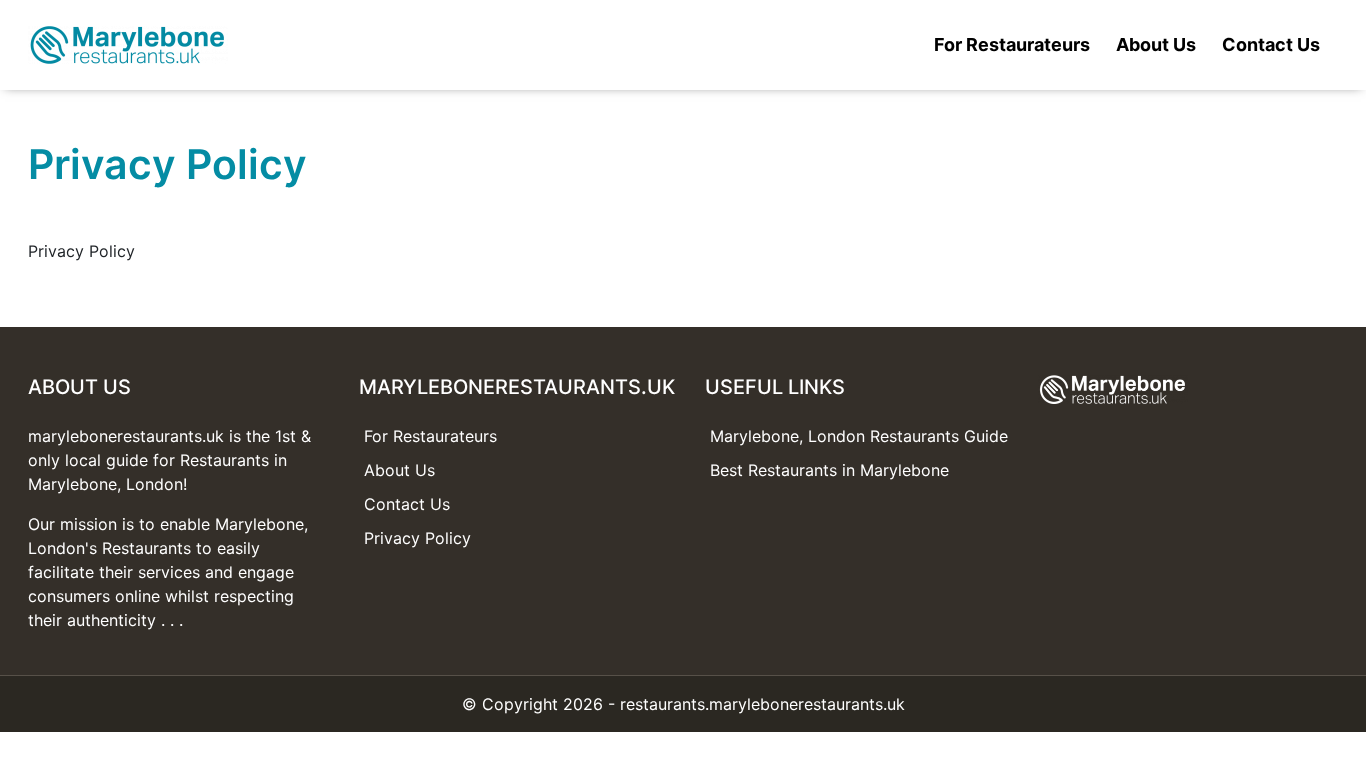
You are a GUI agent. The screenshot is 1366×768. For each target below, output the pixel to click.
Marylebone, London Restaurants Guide (859, 436)
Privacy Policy (417, 538)
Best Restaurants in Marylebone (829, 470)
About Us (1156, 44)
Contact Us (1271, 44)
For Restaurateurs (1012, 44)
